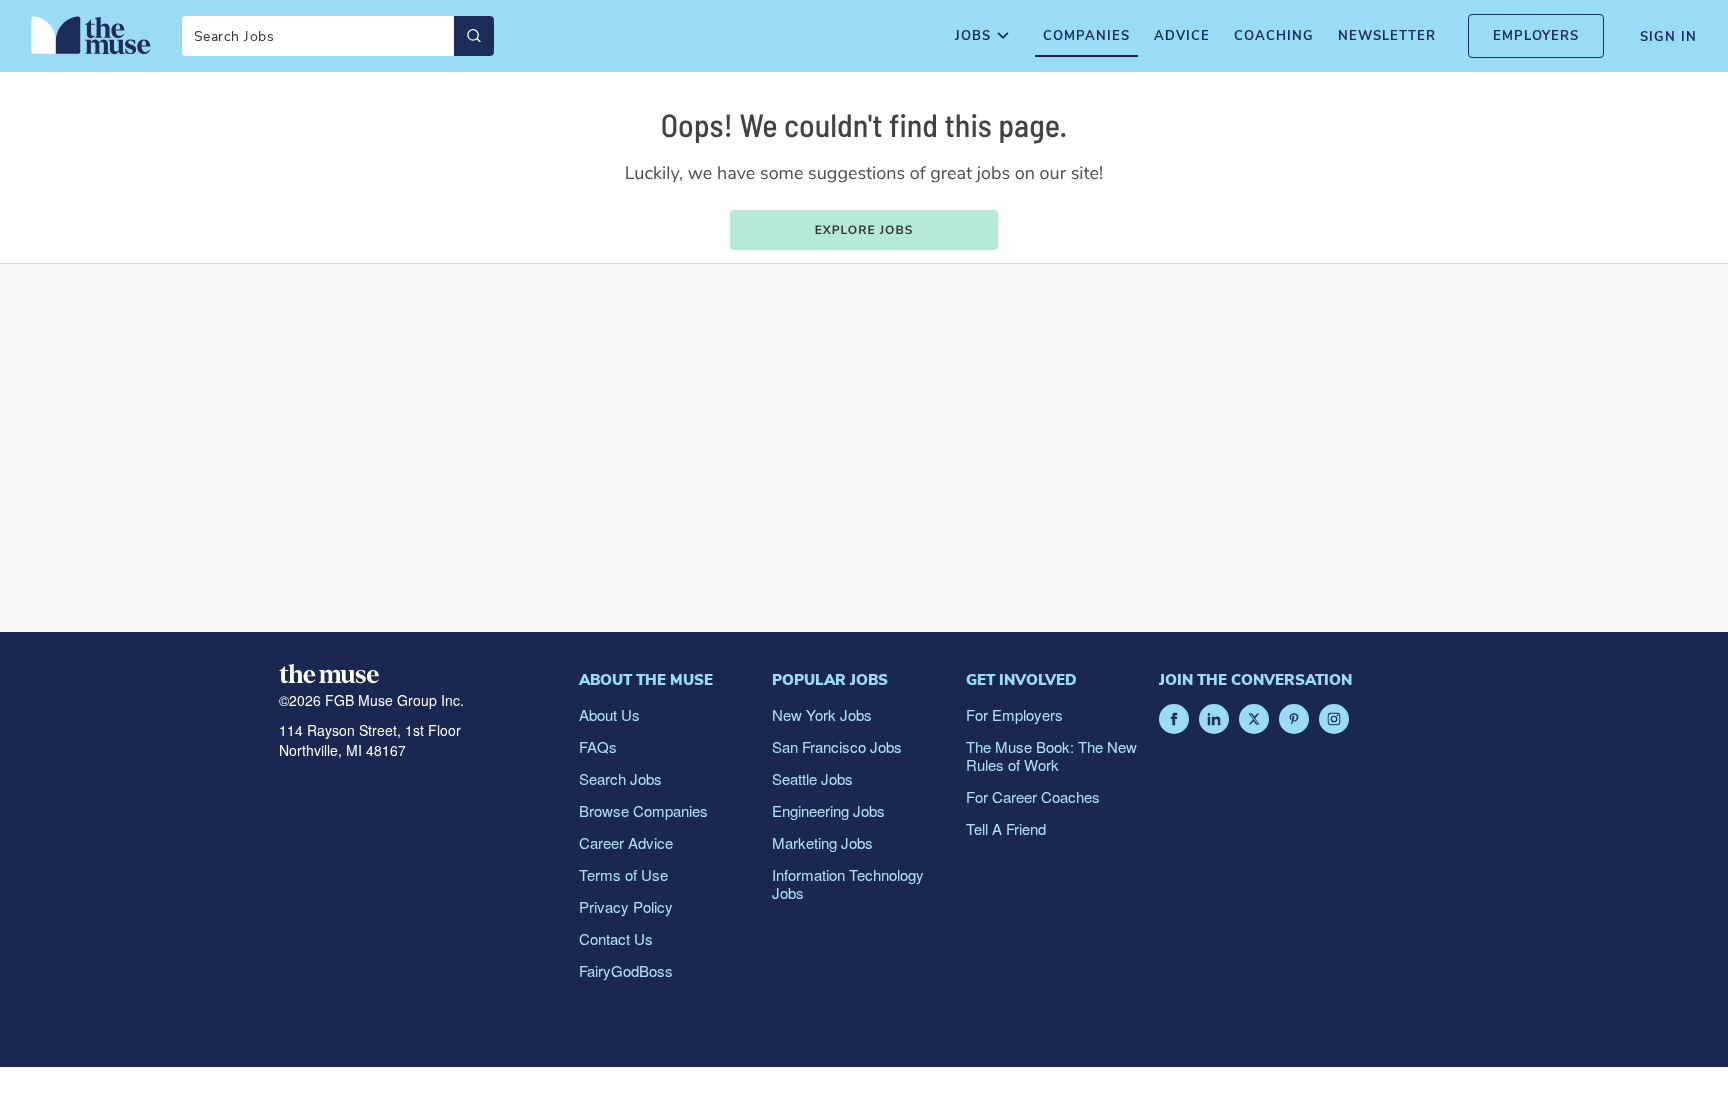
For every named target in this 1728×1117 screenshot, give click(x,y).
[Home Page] (91, 35)
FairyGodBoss (626, 970)
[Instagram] (1334, 719)
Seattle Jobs (812, 778)
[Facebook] (1174, 719)
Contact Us (616, 938)
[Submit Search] (474, 36)
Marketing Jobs (822, 842)
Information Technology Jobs (848, 883)
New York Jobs (822, 714)
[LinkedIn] (1214, 719)
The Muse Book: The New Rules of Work (1051, 755)
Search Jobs (620, 778)
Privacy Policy (626, 906)
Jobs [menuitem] (973, 36)
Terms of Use (623, 874)
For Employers (1014, 714)
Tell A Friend (1006, 828)
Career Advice (626, 842)
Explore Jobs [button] (864, 231)
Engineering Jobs (828, 810)
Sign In (1668, 37)
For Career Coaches (1033, 796)
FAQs (598, 746)
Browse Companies (643, 810)
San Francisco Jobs (837, 746)
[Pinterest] (1294, 719)
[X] (1254, 719)
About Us (609, 714)
